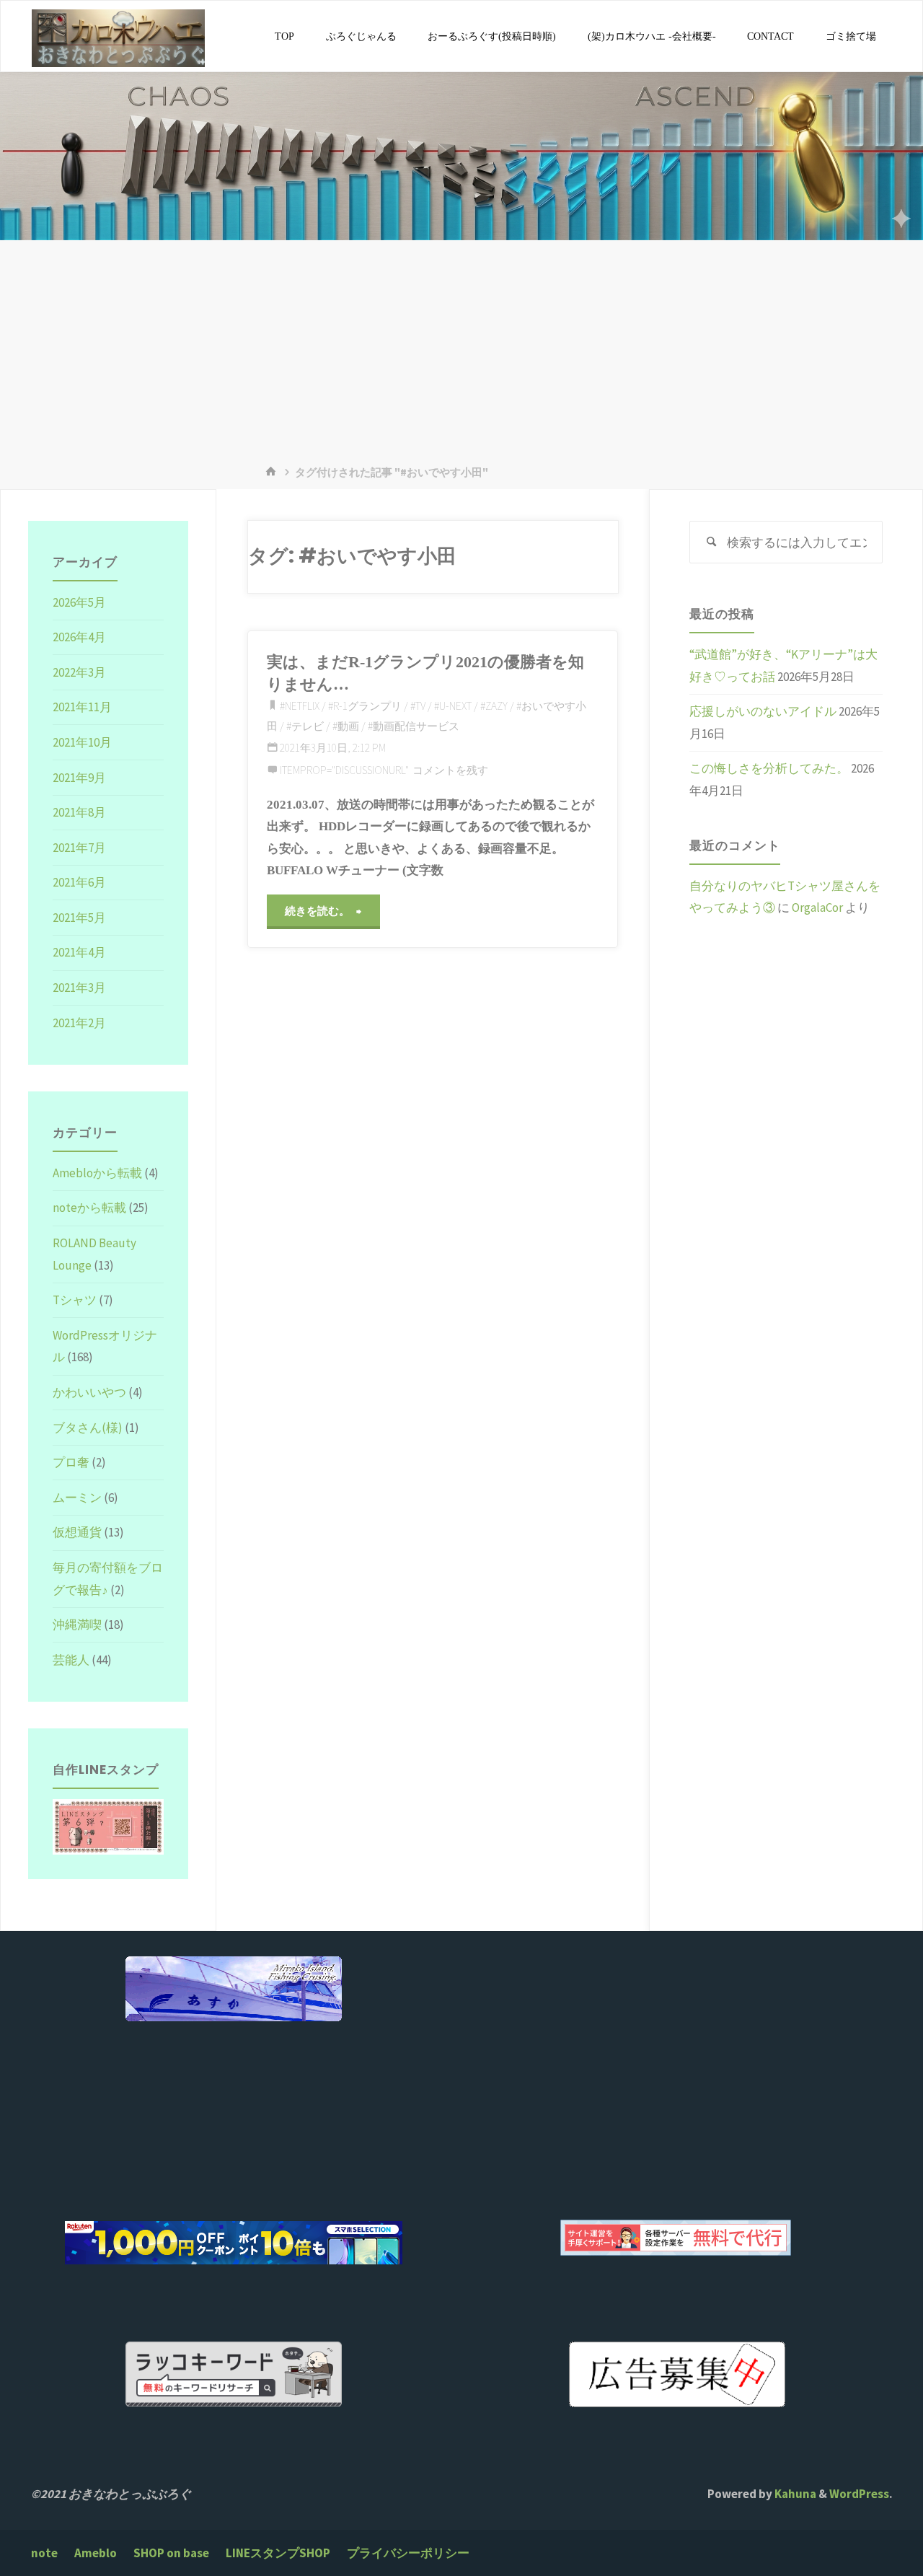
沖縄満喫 (77, 1625)
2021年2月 (79, 1023)
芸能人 (71, 1660)
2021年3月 (79, 988)
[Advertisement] (461, 348)
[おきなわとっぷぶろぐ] (118, 37)
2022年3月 (79, 672)
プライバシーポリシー (408, 2553)
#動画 (346, 726)
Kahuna (794, 2494)
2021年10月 (82, 742)
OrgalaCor (817, 907)
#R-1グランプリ (365, 706)
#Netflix (300, 706)
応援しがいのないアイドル (763, 711)
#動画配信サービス (414, 726)
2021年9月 (79, 778)
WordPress (859, 2494)
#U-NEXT (453, 706)
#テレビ (305, 726)
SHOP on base (171, 2553)
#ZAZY (494, 706)
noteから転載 (89, 1208)
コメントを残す (450, 770)
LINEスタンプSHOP (278, 2553)
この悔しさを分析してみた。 (769, 768)
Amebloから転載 (97, 1173)
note (44, 2553)
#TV (418, 706)
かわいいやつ (89, 1392)
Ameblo (96, 2553)
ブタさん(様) (88, 1428)
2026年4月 (79, 637)
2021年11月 (82, 707)
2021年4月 (79, 952)
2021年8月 (79, 812)
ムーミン (77, 1498)
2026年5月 (79, 602)
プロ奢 (71, 1462)
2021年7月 (79, 848)
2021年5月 (79, 918)
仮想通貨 (77, 1532)
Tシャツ (75, 1300)
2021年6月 (79, 882)
